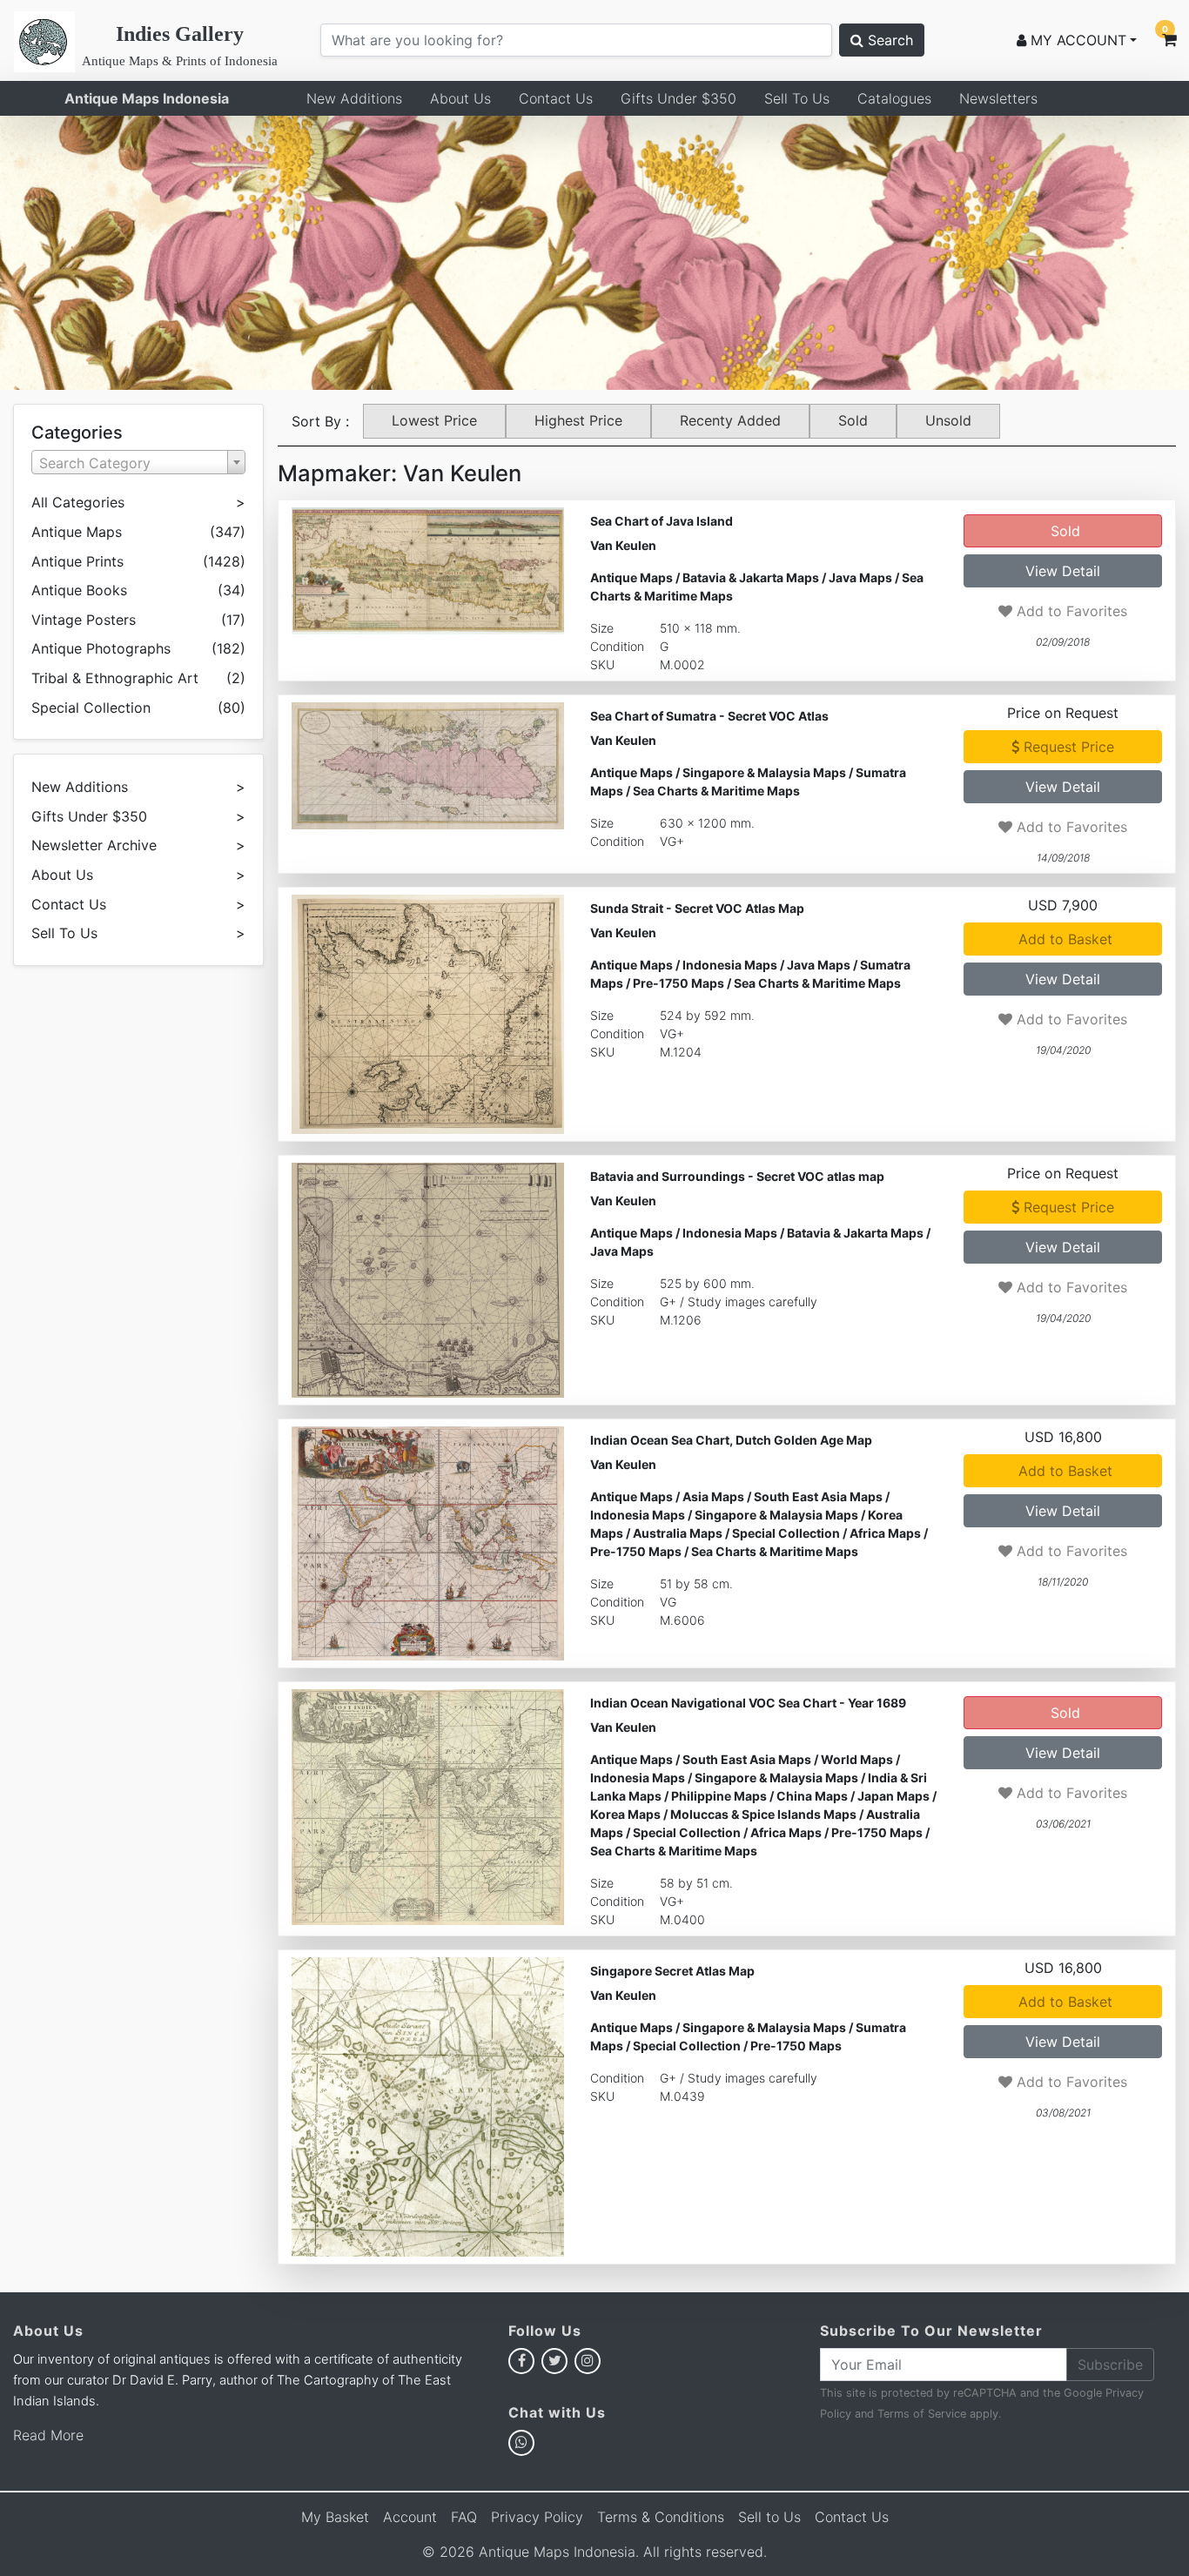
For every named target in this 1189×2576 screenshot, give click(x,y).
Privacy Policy (537, 2517)
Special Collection (786, 1533)
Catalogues (894, 98)
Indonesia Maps (730, 965)
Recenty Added (730, 420)
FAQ (464, 2517)
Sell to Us (769, 2517)
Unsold (948, 420)
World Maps (857, 1759)
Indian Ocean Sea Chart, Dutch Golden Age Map (731, 1440)
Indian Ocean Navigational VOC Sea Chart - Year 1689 (748, 1703)
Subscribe (1110, 2365)
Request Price (1067, 747)
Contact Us (556, 98)
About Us (460, 98)
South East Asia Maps (818, 1496)
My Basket (335, 2517)
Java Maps (860, 577)
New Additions (354, 98)
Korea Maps (625, 1814)
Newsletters (998, 98)
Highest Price (578, 420)
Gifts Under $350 (678, 98)
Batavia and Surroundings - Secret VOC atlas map (737, 1176)
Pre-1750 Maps (678, 983)
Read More (48, 2435)
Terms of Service (922, 2414)
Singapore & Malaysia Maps (764, 772)
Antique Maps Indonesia (147, 98)
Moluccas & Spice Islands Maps (763, 1814)
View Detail (1063, 571)
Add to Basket (1063, 939)
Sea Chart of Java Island (662, 521)
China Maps (812, 1796)
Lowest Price (434, 420)
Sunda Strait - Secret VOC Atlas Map (697, 908)
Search (888, 40)
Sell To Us (797, 98)
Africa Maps (885, 1533)
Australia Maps (678, 1533)
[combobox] (138, 462)
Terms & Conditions (661, 2517)
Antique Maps (631, 577)
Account (410, 2517)
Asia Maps (713, 1496)
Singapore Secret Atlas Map (672, 1971)
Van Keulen (623, 545)
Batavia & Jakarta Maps (751, 577)
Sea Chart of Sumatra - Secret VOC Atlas (709, 716)
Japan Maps (893, 1796)
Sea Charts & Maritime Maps (716, 791)
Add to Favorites (1070, 611)
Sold (853, 420)
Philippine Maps (719, 1796)
